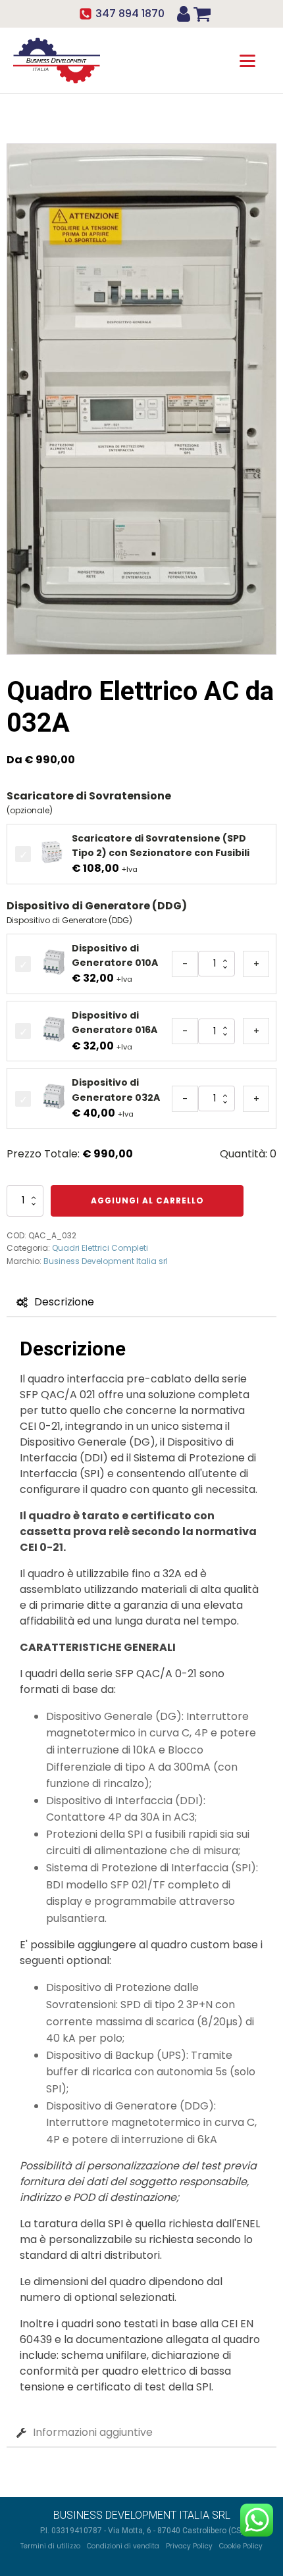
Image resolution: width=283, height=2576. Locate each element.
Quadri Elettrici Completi (100, 1248)
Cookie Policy (241, 2546)
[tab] (55, 1302)
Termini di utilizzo (50, 2546)
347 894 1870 (130, 13)
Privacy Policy (189, 2546)
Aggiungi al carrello (147, 1200)
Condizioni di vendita (123, 2546)
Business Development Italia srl (106, 1261)
